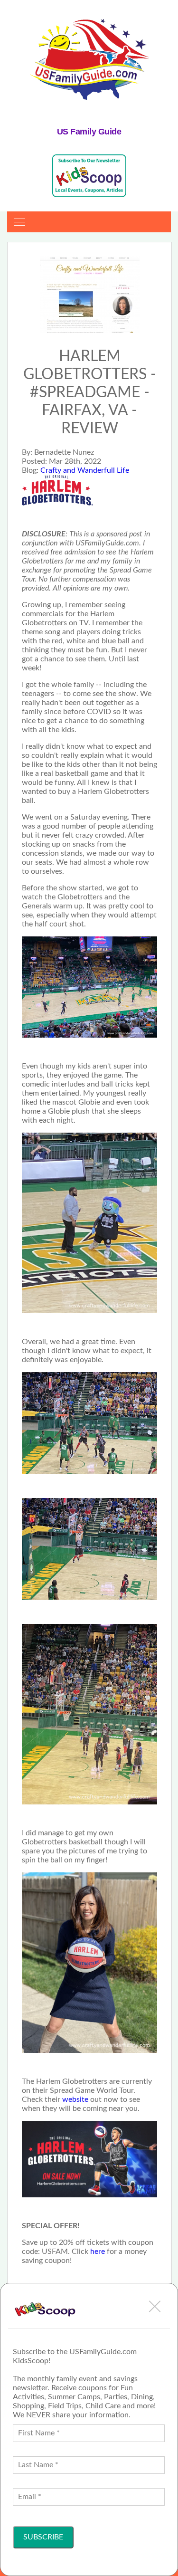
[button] (155, 2306)
